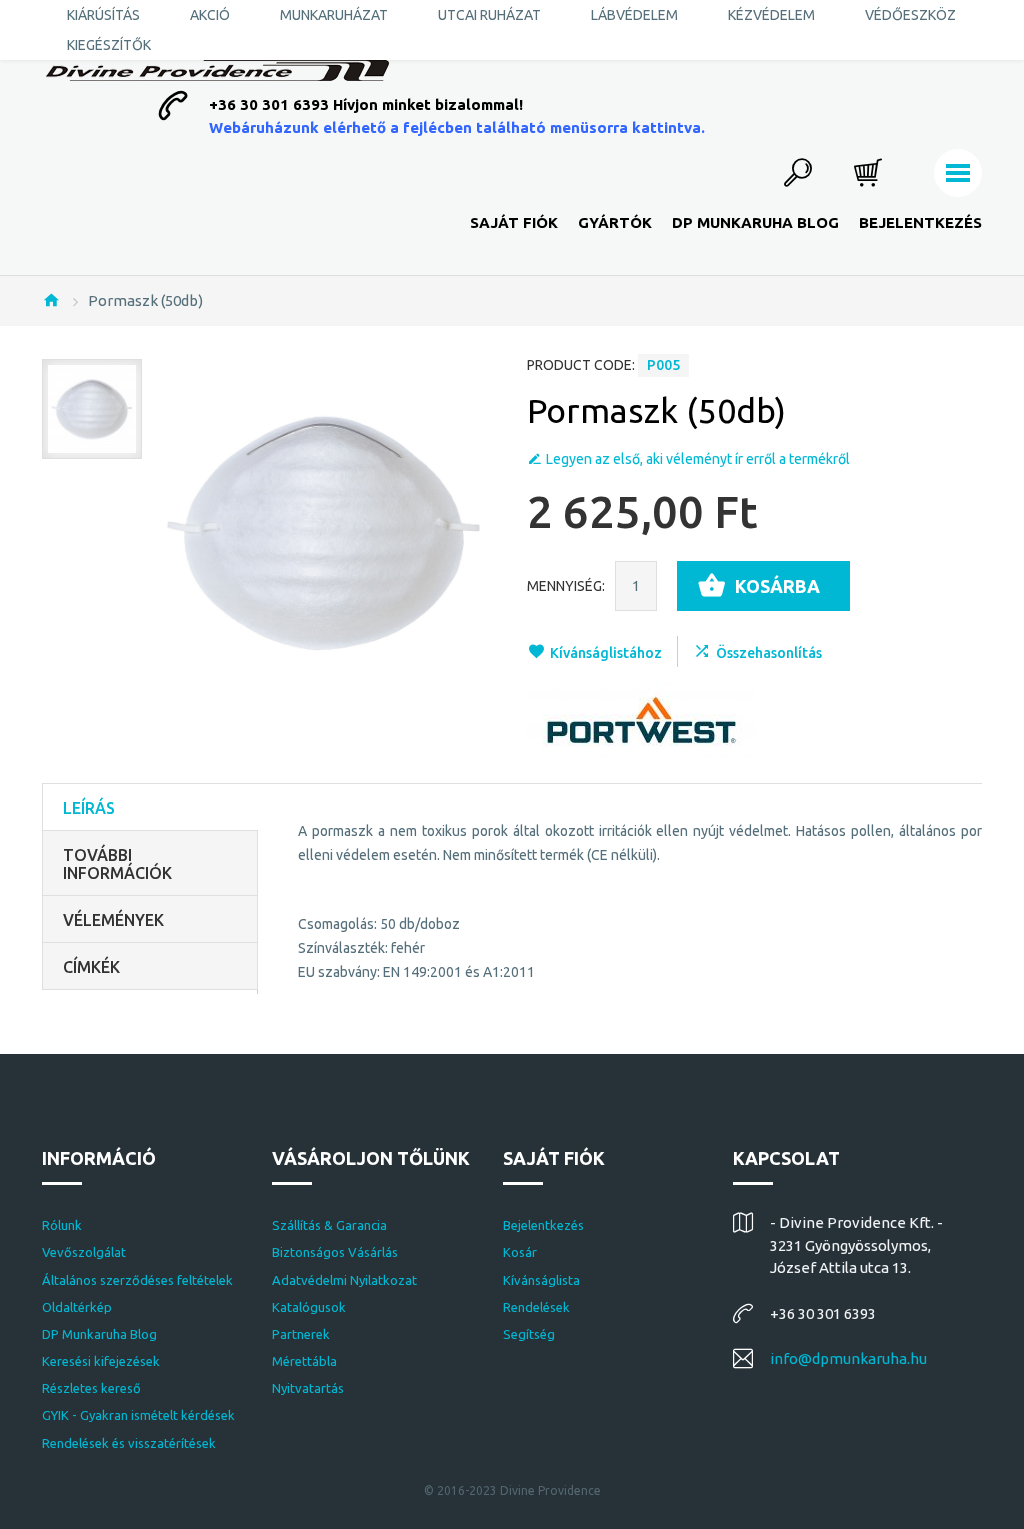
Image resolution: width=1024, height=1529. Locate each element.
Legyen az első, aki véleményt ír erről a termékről (698, 459)
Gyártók (615, 222)
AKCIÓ (210, 15)
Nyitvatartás (308, 1388)
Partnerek (301, 1334)
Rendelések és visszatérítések (129, 1443)
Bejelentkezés (920, 222)
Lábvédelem (634, 15)
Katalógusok (309, 1307)
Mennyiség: (566, 586)
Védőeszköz (910, 15)
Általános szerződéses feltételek (137, 1280)
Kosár (520, 1252)
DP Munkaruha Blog (755, 222)
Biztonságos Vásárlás (335, 1252)
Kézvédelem (771, 15)
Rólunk (62, 1225)
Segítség (529, 1334)
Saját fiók (514, 222)
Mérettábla (304, 1361)
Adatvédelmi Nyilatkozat (344, 1280)
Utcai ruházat (489, 15)
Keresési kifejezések (101, 1361)
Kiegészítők (109, 45)
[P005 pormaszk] (92, 409)
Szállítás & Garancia (329, 1225)
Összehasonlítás (769, 653)
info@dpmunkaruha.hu (848, 1358)
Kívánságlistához (606, 653)
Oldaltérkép (77, 1307)
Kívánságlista (541, 1280)
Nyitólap (51, 300)
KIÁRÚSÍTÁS (103, 15)
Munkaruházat (334, 15)
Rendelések (536, 1307)
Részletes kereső (91, 1388)
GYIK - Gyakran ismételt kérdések (138, 1415)
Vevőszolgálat (84, 1252)
